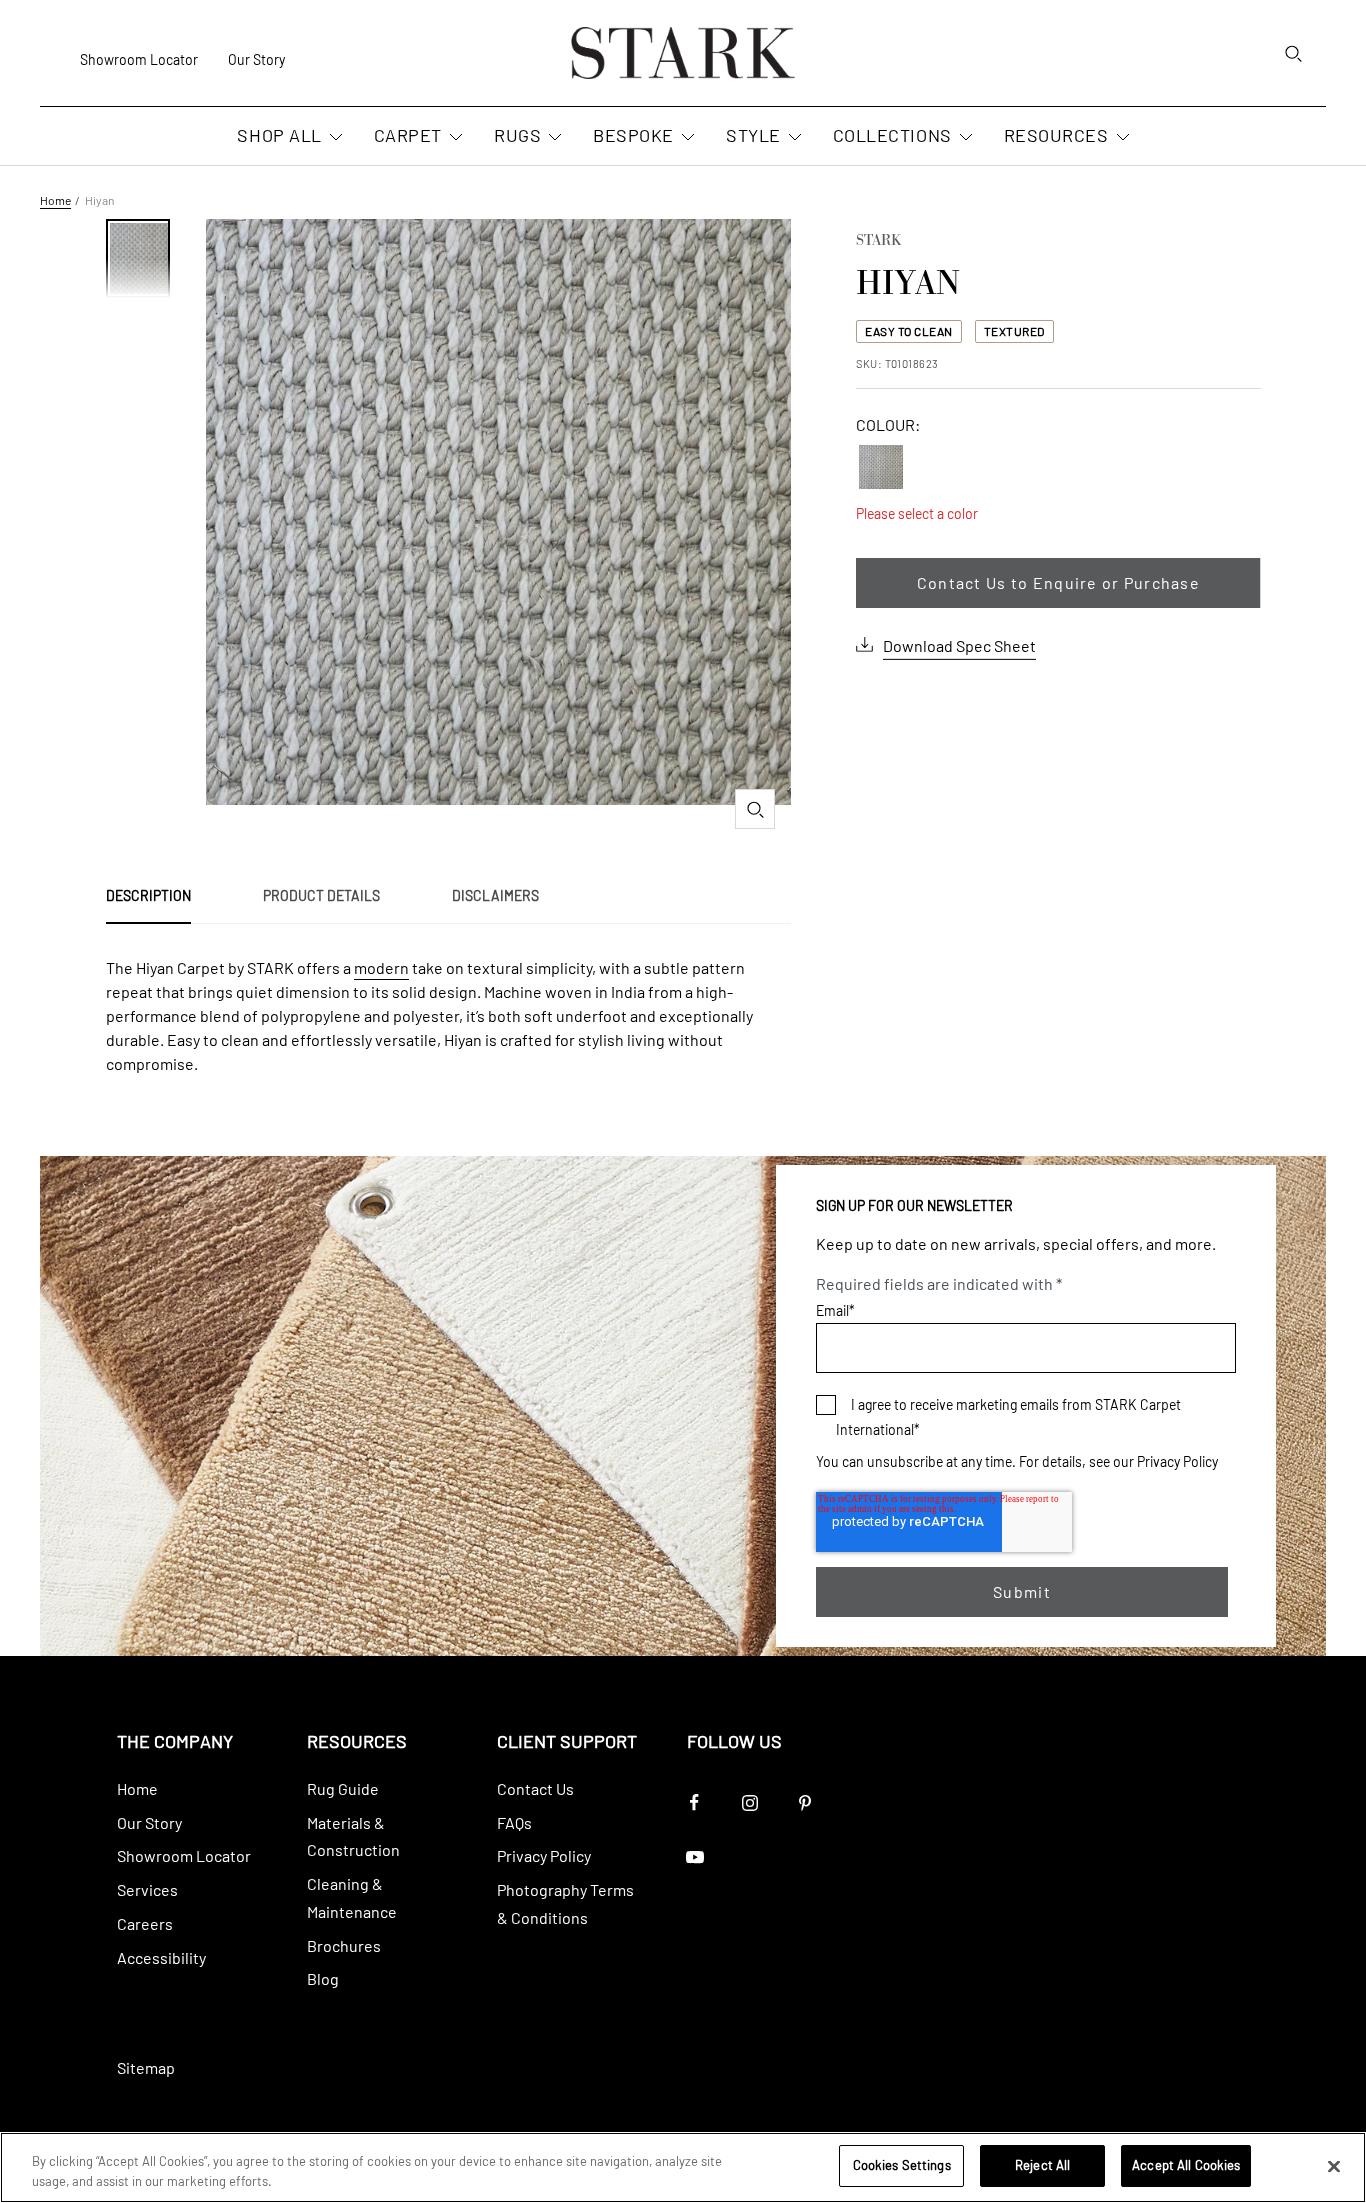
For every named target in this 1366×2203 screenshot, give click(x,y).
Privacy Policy (1177, 1461)
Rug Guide (343, 1788)
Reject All (1042, 2165)
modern (381, 967)
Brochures (344, 1945)
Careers (145, 1923)
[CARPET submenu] (454, 138)
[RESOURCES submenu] (1121, 138)
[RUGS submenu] (553, 138)
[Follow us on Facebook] (694, 1802)
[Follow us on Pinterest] (804, 1802)
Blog (323, 1978)
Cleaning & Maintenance (352, 1897)
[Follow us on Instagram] (749, 1802)
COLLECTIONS (892, 135)
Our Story (256, 59)
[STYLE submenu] (793, 138)
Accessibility (161, 1957)
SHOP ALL (279, 135)
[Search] (1293, 53)
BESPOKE (633, 135)
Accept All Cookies (1186, 2165)
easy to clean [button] (909, 331)
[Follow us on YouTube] (694, 1857)
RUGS (517, 135)
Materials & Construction (353, 1836)
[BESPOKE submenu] (686, 138)
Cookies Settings (902, 2165)
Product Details (321, 895)
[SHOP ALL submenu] (334, 138)
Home (55, 200)
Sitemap (146, 2067)
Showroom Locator (139, 59)
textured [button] (1014, 331)
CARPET (408, 135)
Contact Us (535, 1788)
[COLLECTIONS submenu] (964, 138)
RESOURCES (1056, 135)
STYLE (753, 135)
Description (148, 895)
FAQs (514, 1822)
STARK (878, 242)
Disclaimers (495, 895)
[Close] (1334, 2166)
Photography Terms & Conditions (565, 1903)
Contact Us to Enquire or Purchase (1058, 582)
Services (147, 1889)
